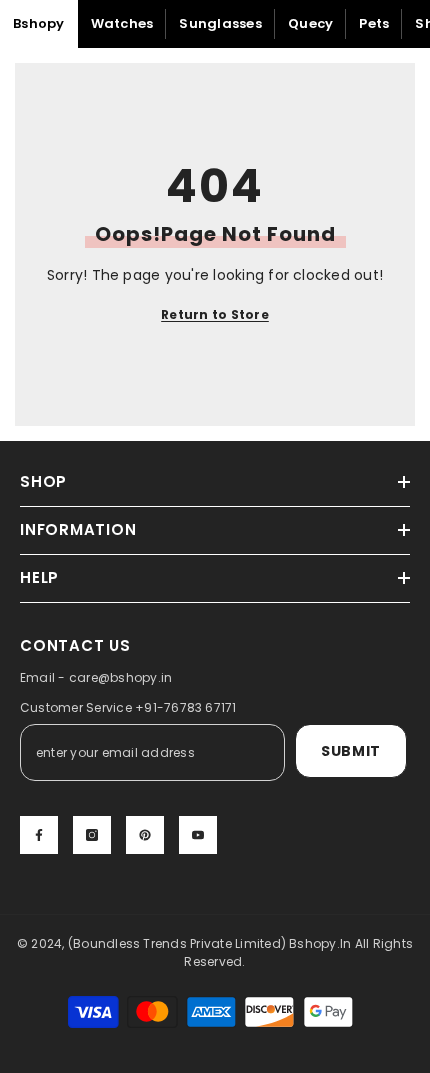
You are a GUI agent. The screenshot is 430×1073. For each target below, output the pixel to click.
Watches (122, 23)
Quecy (310, 23)
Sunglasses (220, 23)
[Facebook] (39, 835)
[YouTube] (198, 835)
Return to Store (215, 314)
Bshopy (39, 23)
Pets (374, 23)
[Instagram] (92, 835)
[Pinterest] (145, 835)
